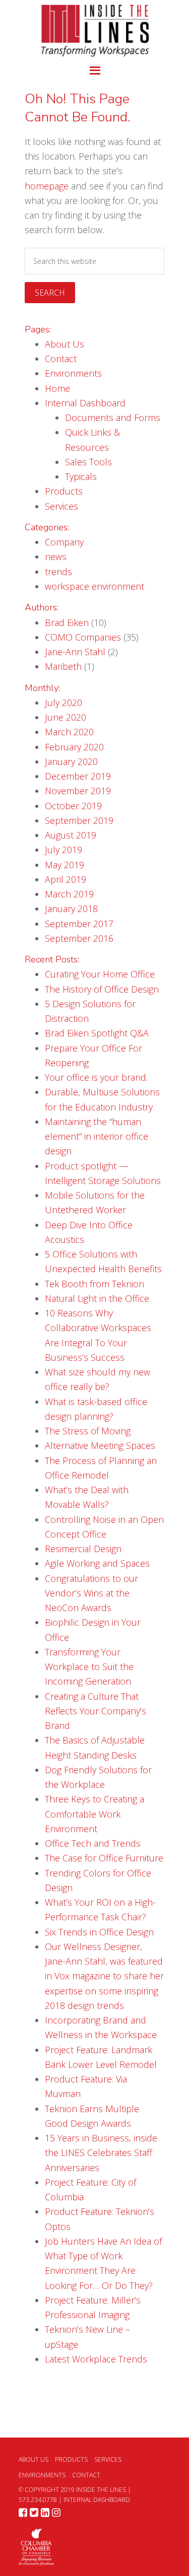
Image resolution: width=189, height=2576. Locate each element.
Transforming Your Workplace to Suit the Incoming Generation (89, 1667)
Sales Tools (88, 462)
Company (64, 542)
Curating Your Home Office (100, 974)
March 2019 (69, 894)
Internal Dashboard (85, 403)
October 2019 (73, 806)
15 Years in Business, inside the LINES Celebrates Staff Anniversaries (101, 2153)
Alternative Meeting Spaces (100, 1445)
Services (61, 506)
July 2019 (64, 850)
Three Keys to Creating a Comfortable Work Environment (94, 1814)
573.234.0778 (38, 2500)
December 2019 (78, 776)
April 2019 (66, 879)
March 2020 (69, 732)
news (56, 556)
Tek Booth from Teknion (94, 1284)
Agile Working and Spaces (97, 1563)
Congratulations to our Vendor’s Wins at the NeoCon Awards (91, 1593)
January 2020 (71, 761)
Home (57, 388)
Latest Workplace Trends (96, 2359)
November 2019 (78, 791)
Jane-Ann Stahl (75, 652)
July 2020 (64, 703)
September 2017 (79, 924)
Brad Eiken (67, 622)
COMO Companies (83, 637)
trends (58, 572)
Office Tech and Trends (93, 1843)
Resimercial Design (83, 1549)
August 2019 (71, 835)
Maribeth (63, 666)
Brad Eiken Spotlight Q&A (97, 1033)
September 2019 (79, 820)
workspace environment (94, 586)
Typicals (81, 476)
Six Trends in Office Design (99, 1932)
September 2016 (79, 938)
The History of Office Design (102, 989)
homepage (47, 186)
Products (64, 491)
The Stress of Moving (88, 1431)
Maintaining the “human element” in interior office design (97, 1136)
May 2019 (65, 865)
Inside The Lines (95, 30)
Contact (61, 359)
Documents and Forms (113, 417)
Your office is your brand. (96, 1077)
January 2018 (71, 909)
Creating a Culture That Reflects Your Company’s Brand (96, 1711)
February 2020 (74, 747)
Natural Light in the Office (97, 1298)
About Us (65, 344)
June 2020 (66, 717)
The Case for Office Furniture (104, 1858)
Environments (73, 373)
